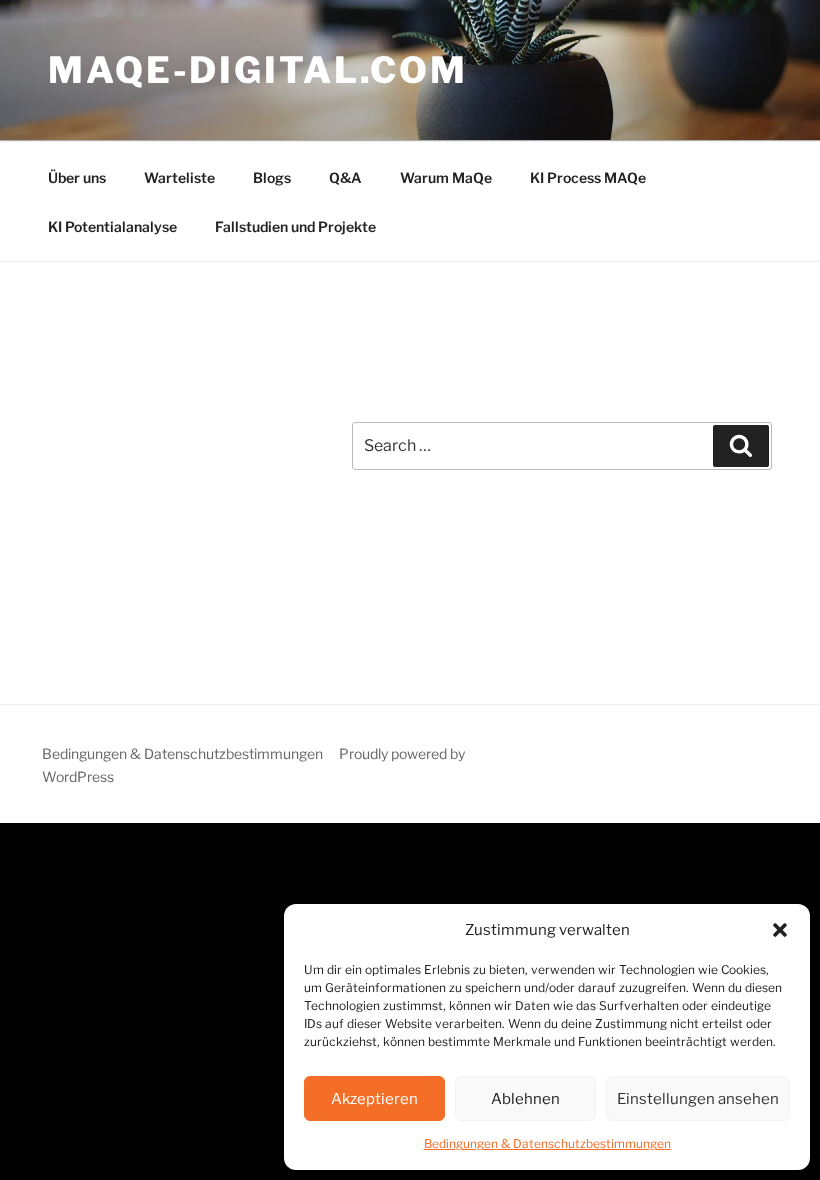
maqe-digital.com (258, 70)
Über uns (77, 177)
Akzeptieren (374, 1099)
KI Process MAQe (588, 177)
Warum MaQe (446, 177)
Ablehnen (525, 1099)
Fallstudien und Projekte (295, 226)
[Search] (741, 446)
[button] (780, 930)
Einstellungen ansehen (698, 1099)
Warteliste (179, 177)
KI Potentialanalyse (112, 226)
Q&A (345, 177)
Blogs (272, 177)
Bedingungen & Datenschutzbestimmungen (547, 1143)
